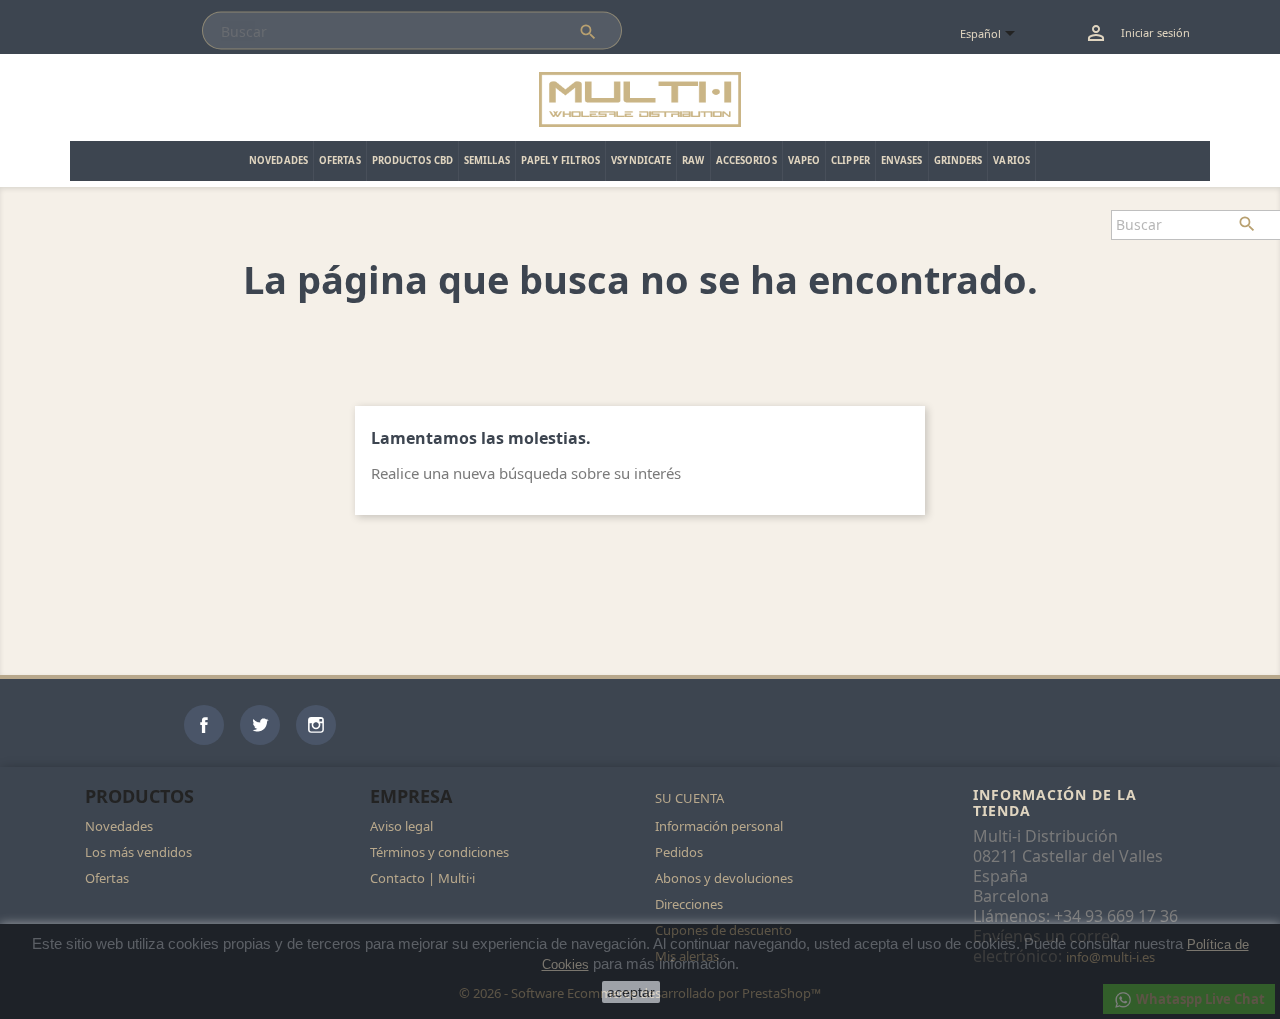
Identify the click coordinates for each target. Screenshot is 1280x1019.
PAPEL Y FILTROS (561, 160)
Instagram (316, 725)
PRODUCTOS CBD (412, 160)
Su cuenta (689, 798)
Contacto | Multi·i (422, 878)
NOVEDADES (278, 160)
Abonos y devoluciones (724, 878)
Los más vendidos (138, 852)
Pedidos (679, 852)
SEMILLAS (487, 160)
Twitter (260, 725)
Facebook (204, 725)
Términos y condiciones (439, 852)
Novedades (119, 826)
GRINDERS (958, 160)
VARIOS (1011, 160)
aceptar (631, 992)
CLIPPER (850, 160)
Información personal (719, 826)
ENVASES (902, 160)
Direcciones (689, 904)
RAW (693, 160)
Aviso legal (401, 826)
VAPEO (804, 160)
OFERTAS (340, 160)
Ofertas (107, 878)
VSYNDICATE (641, 160)
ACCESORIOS (746, 160)
